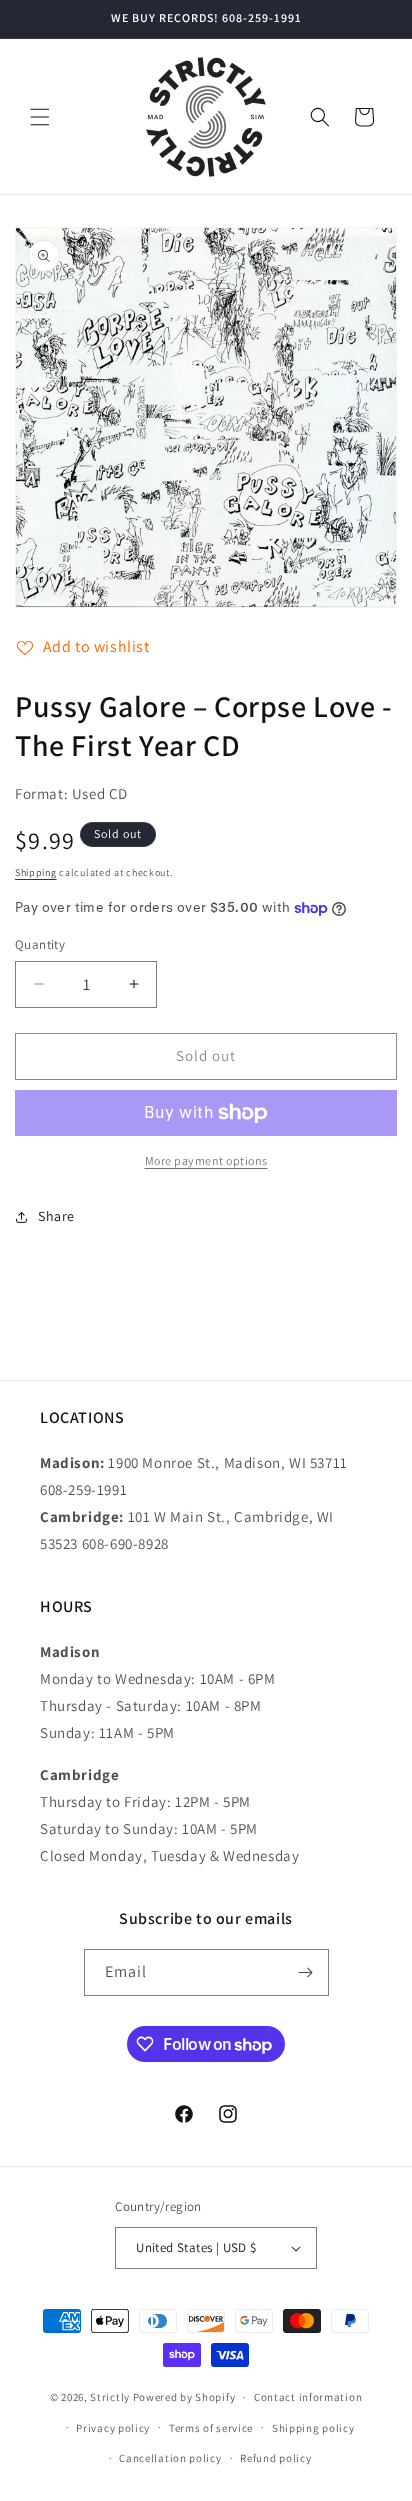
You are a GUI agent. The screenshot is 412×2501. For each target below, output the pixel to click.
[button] (40, 117)
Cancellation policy (170, 2458)
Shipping (36, 872)
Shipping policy (313, 2428)
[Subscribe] (306, 1972)
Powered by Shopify (184, 2397)
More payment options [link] (206, 1160)
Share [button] (56, 1216)
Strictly (110, 2397)
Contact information (308, 2397)
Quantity (40, 944)
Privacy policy (113, 2428)
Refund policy (275, 2458)
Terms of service (211, 2428)
